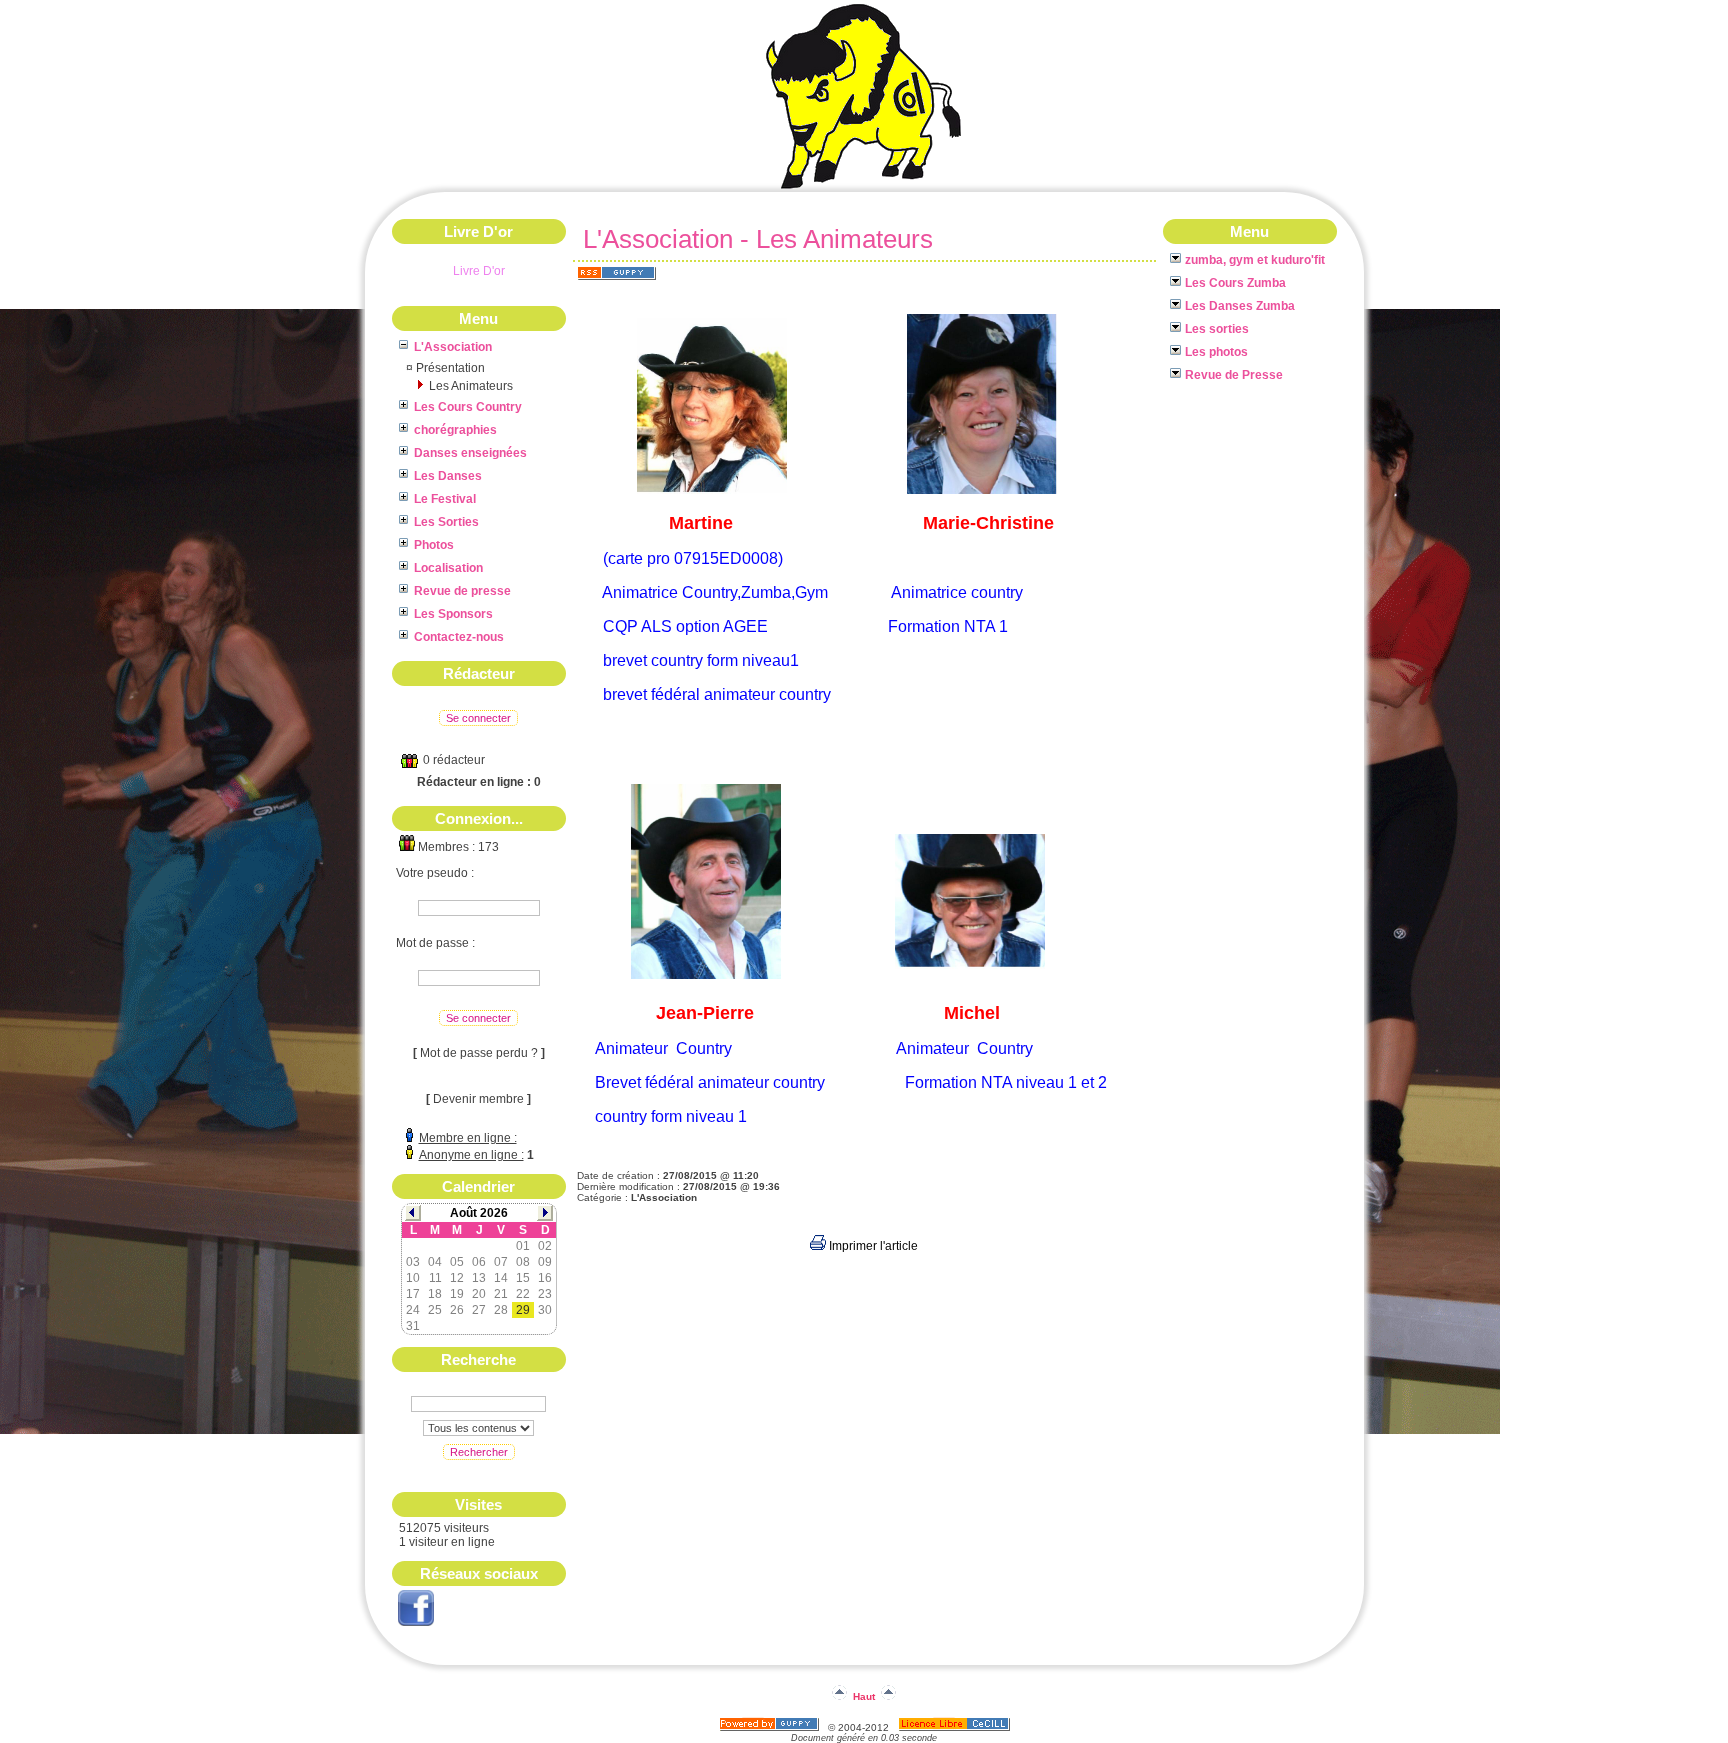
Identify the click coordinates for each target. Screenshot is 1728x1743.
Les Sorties (446, 522)
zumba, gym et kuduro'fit (1255, 260)
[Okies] (864, 188)
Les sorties (1217, 329)
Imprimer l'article (872, 1246)
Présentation (450, 368)
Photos (434, 545)
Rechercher (479, 1452)
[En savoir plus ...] (955, 1727)
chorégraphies (455, 430)
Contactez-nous (459, 637)
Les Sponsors (453, 614)
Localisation (448, 568)
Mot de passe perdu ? (479, 1053)
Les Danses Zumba (1240, 306)
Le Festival (445, 499)
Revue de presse (462, 591)
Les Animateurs (471, 386)
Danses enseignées (470, 453)
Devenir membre (478, 1099)
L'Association (453, 347)
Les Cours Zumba (1235, 283)
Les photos (1216, 352)
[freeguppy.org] (770, 1727)
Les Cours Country (468, 407)
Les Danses (448, 476)
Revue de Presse (1234, 375)
